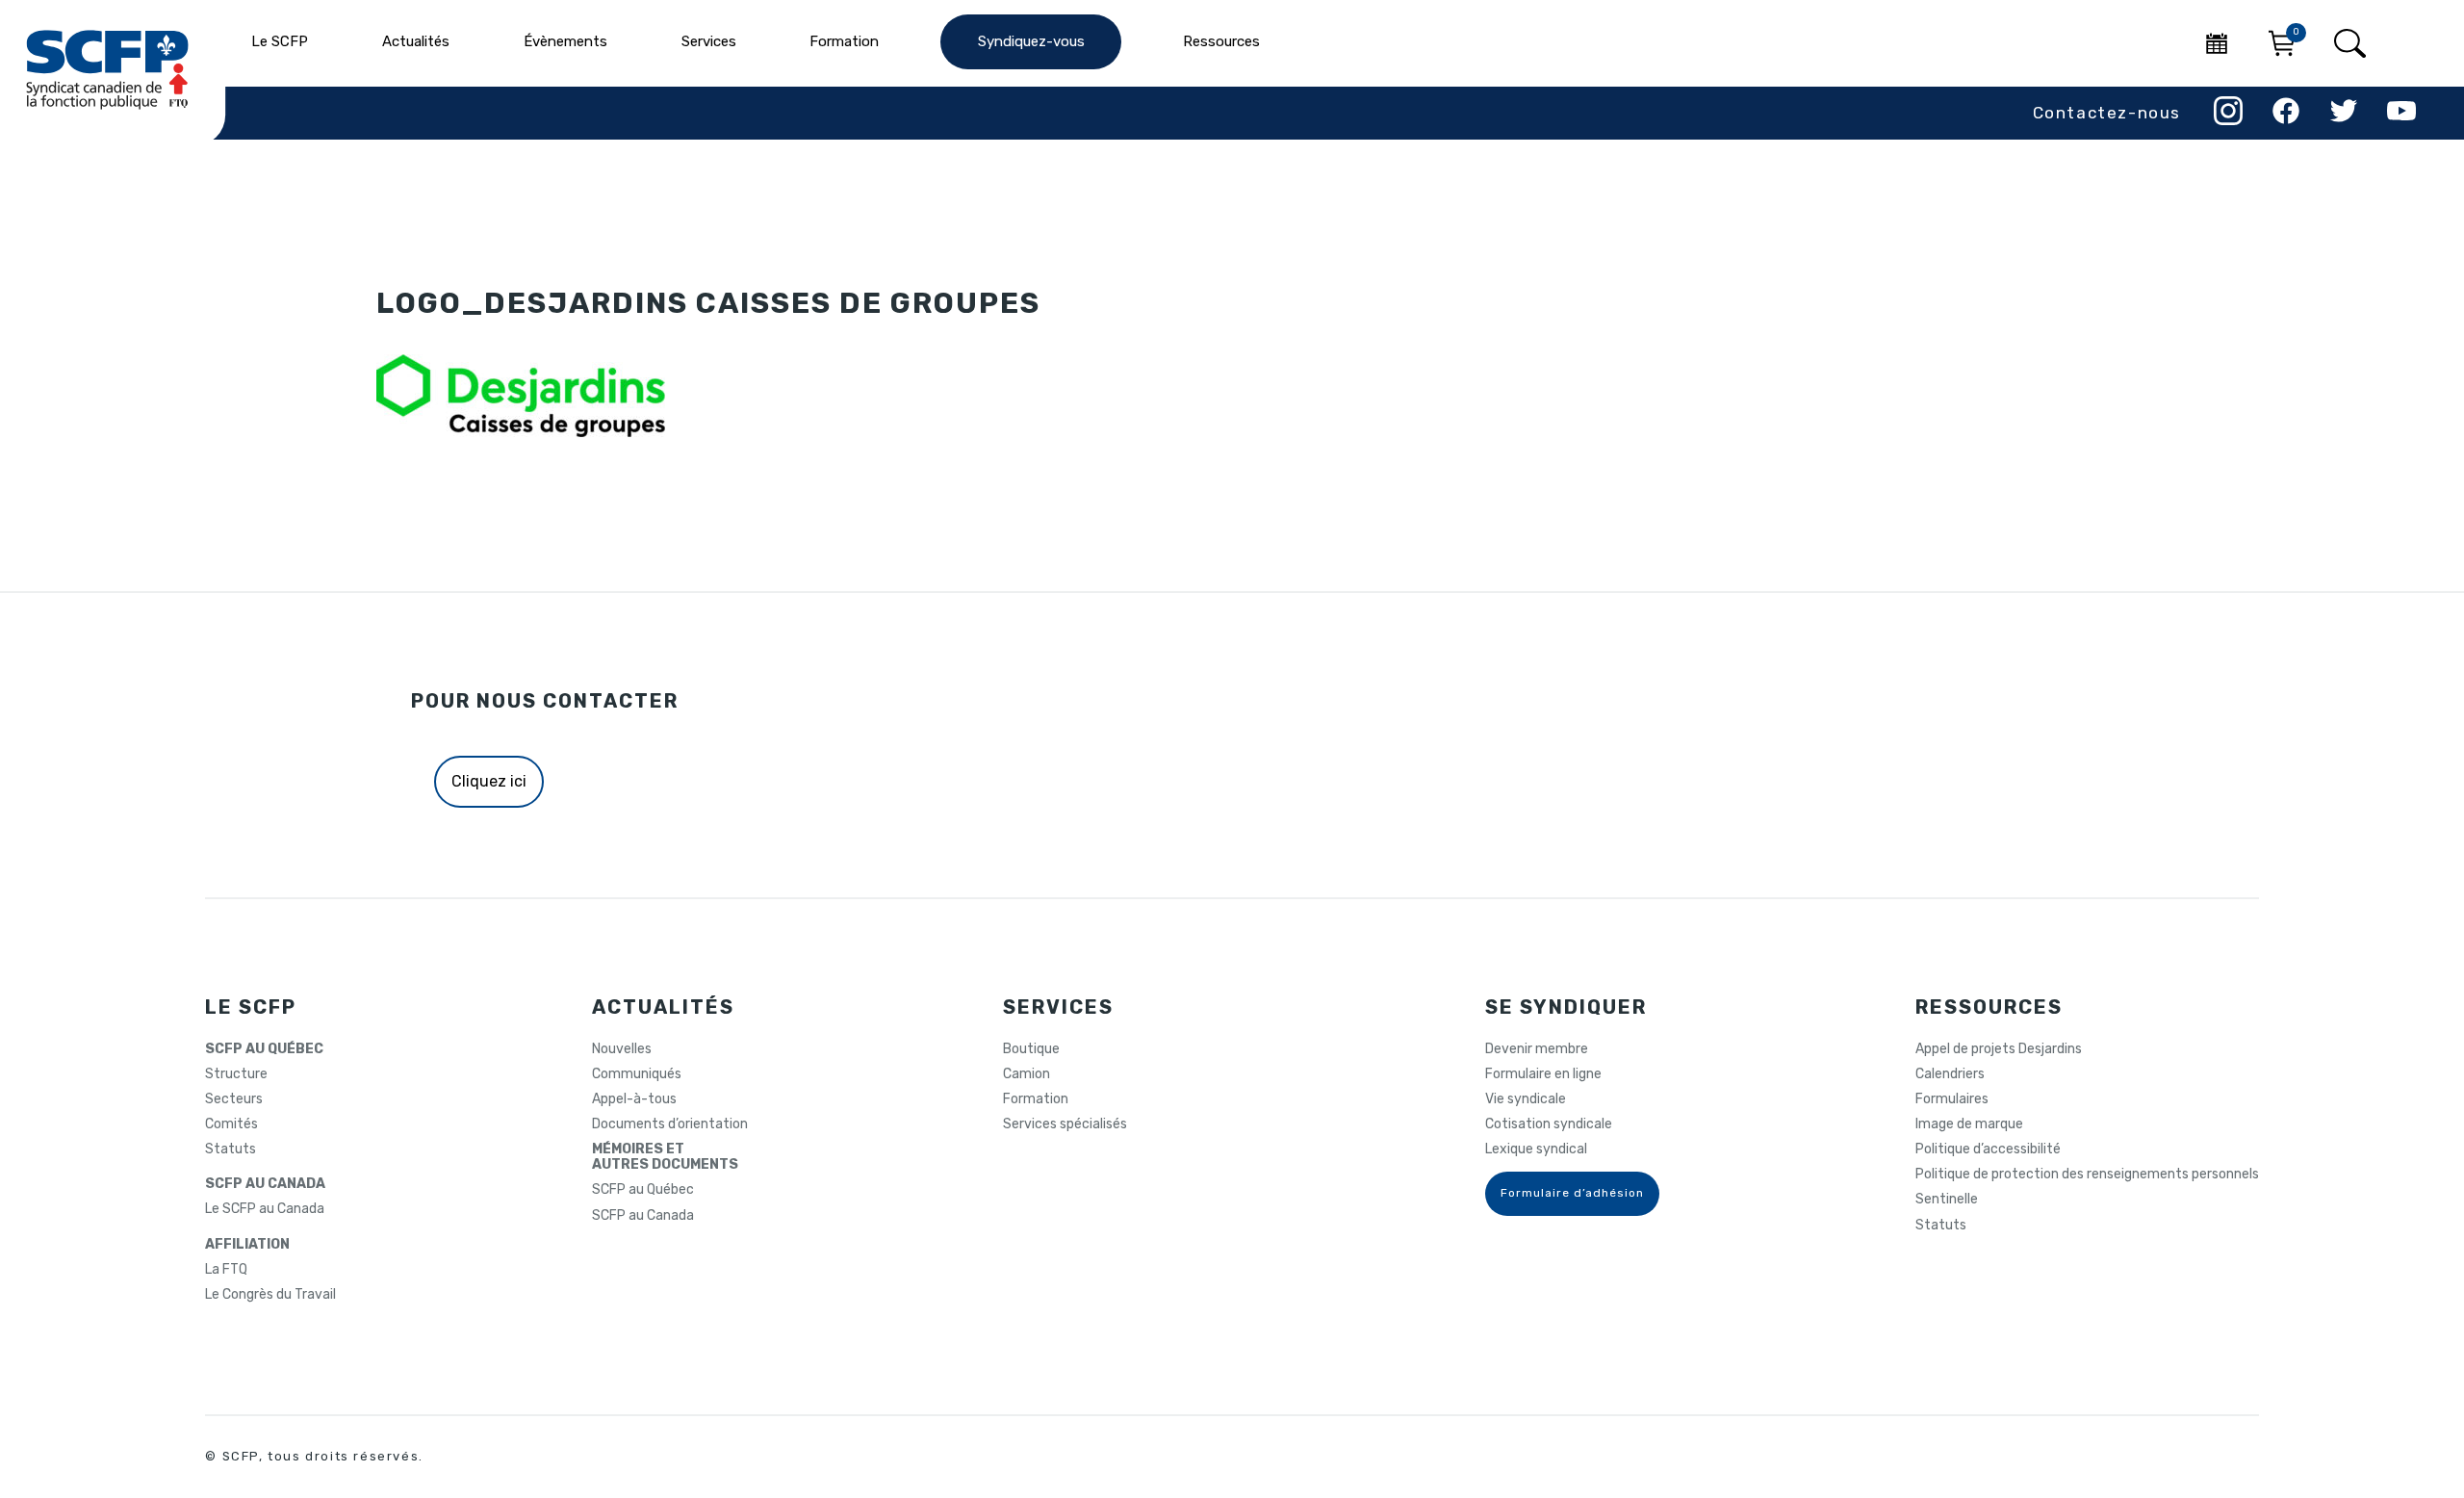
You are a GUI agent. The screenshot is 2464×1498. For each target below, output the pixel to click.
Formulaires (1952, 1099)
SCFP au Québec (643, 1190)
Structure (236, 1074)
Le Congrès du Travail (270, 1295)
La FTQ (226, 1270)
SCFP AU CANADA (265, 1184)
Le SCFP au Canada (265, 1209)
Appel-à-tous (634, 1099)
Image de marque (1969, 1124)
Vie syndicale (1526, 1099)
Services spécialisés (1065, 1124)
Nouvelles (622, 1049)
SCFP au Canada (643, 1216)
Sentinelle (1947, 1200)
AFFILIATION (247, 1245)
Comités (231, 1124)
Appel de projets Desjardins (1999, 1049)
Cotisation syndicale (1549, 1124)
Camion (1027, 1074)
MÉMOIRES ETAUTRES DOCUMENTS (665, 1157)
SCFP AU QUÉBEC (264, 1049)
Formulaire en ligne (1543, 1074)
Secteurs (234, 1099)
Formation (1036, 1099)
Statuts (231, 1149)
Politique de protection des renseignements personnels (2087, 1175)
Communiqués (637, 1074)
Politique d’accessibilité (1988, 1149)
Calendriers (1950, 1074)
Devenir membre (1537, 1049)
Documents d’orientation (670, 1124)
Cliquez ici (489, 781)
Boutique (1031, 1049)
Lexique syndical (1536, 1149)
